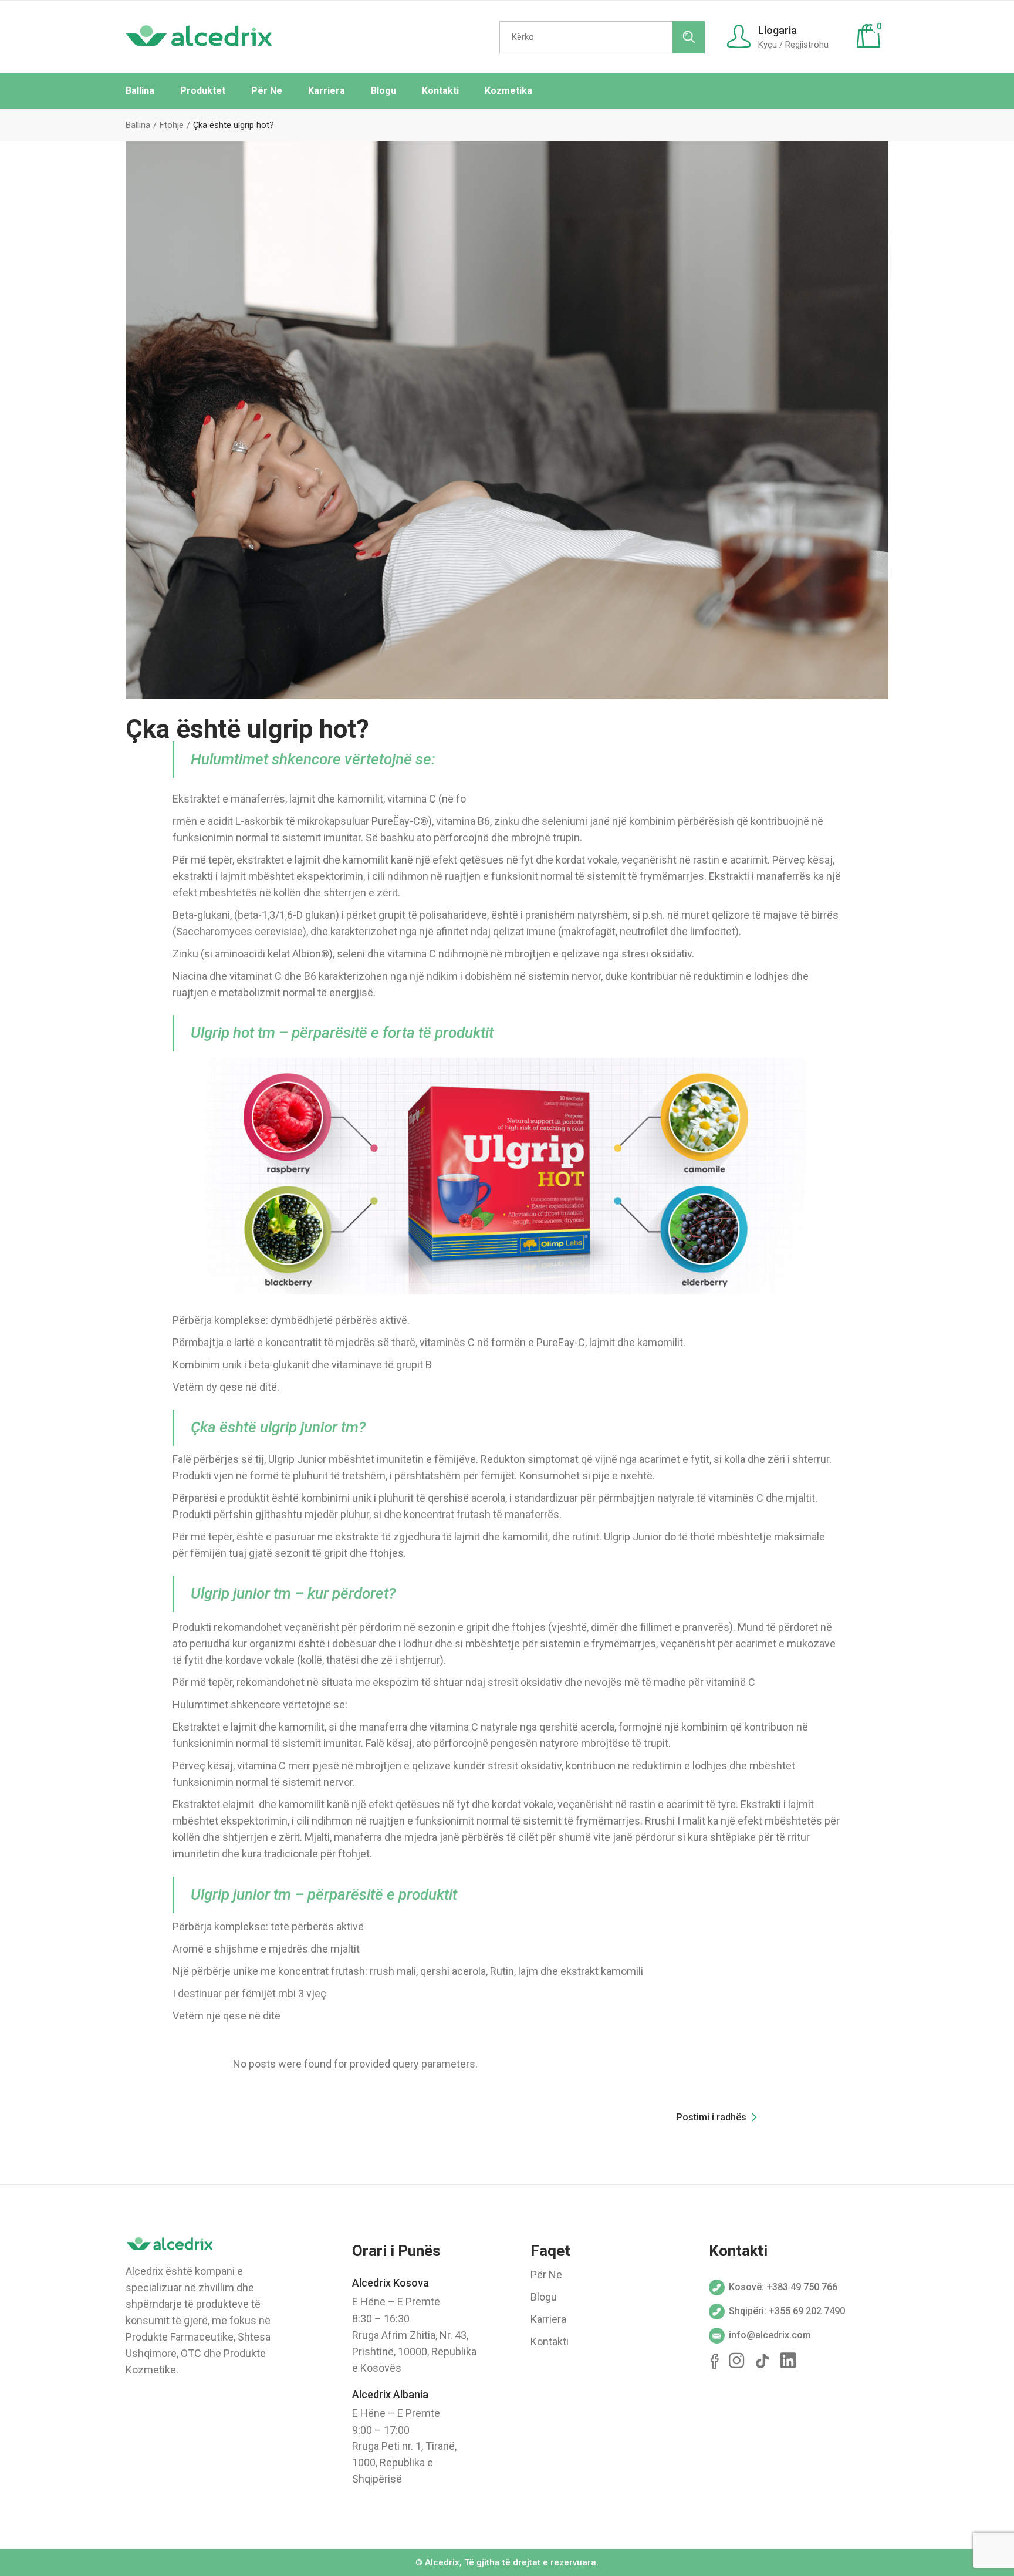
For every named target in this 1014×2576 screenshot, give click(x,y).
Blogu (544, 2297)
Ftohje (172, 125)
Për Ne (546, 2275)
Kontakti (550, 2341)
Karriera (548, 2319)
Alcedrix (442, 2562)
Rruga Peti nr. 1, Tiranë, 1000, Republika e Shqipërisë (404, 2462)
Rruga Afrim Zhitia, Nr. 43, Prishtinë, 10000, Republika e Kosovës (414, 2351)
